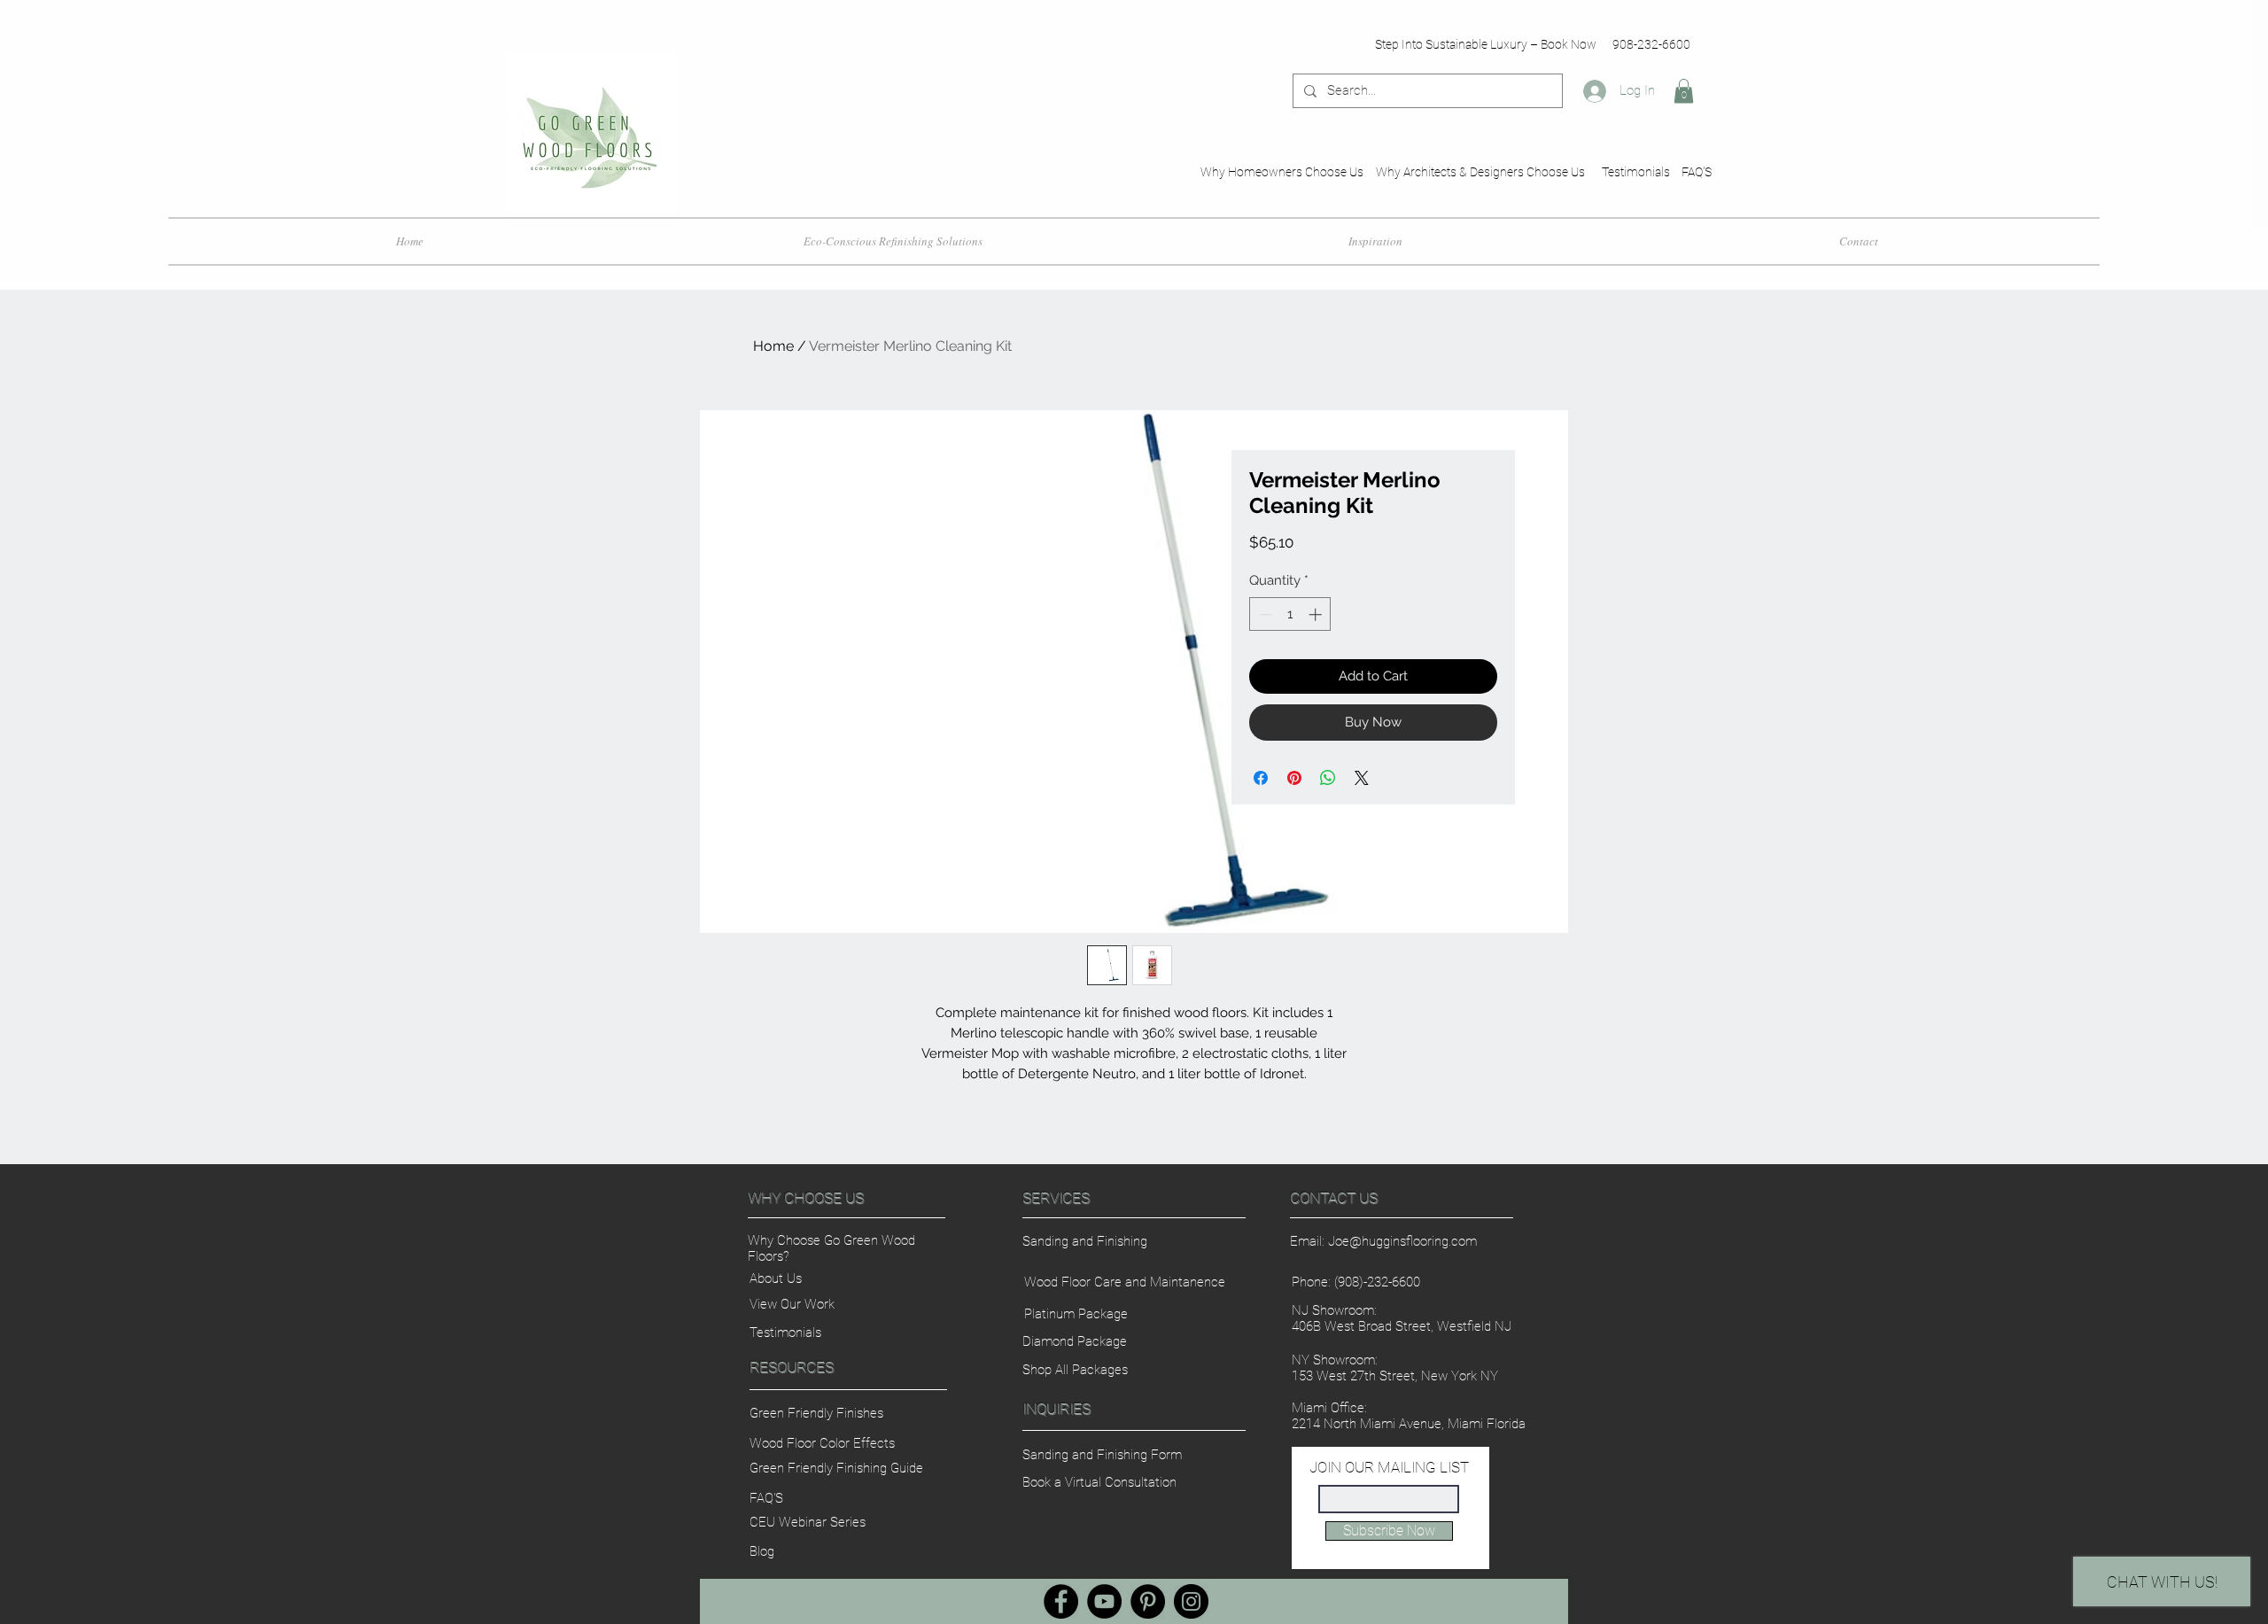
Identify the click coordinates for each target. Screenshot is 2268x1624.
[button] (1684, 91)
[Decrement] (1264, 614)
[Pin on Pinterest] (1294, 778)
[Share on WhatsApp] (1328, 778)
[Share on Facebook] (1261, 778)
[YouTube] (1104, 1601)
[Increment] (1317, 614)
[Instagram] (1191, 1601)
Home (773, 346)
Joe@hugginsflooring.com (1402, 1241)
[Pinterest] (1148, 1601)
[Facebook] (1061, 1601)
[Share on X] (1362, 778)
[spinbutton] (1290, 614)
